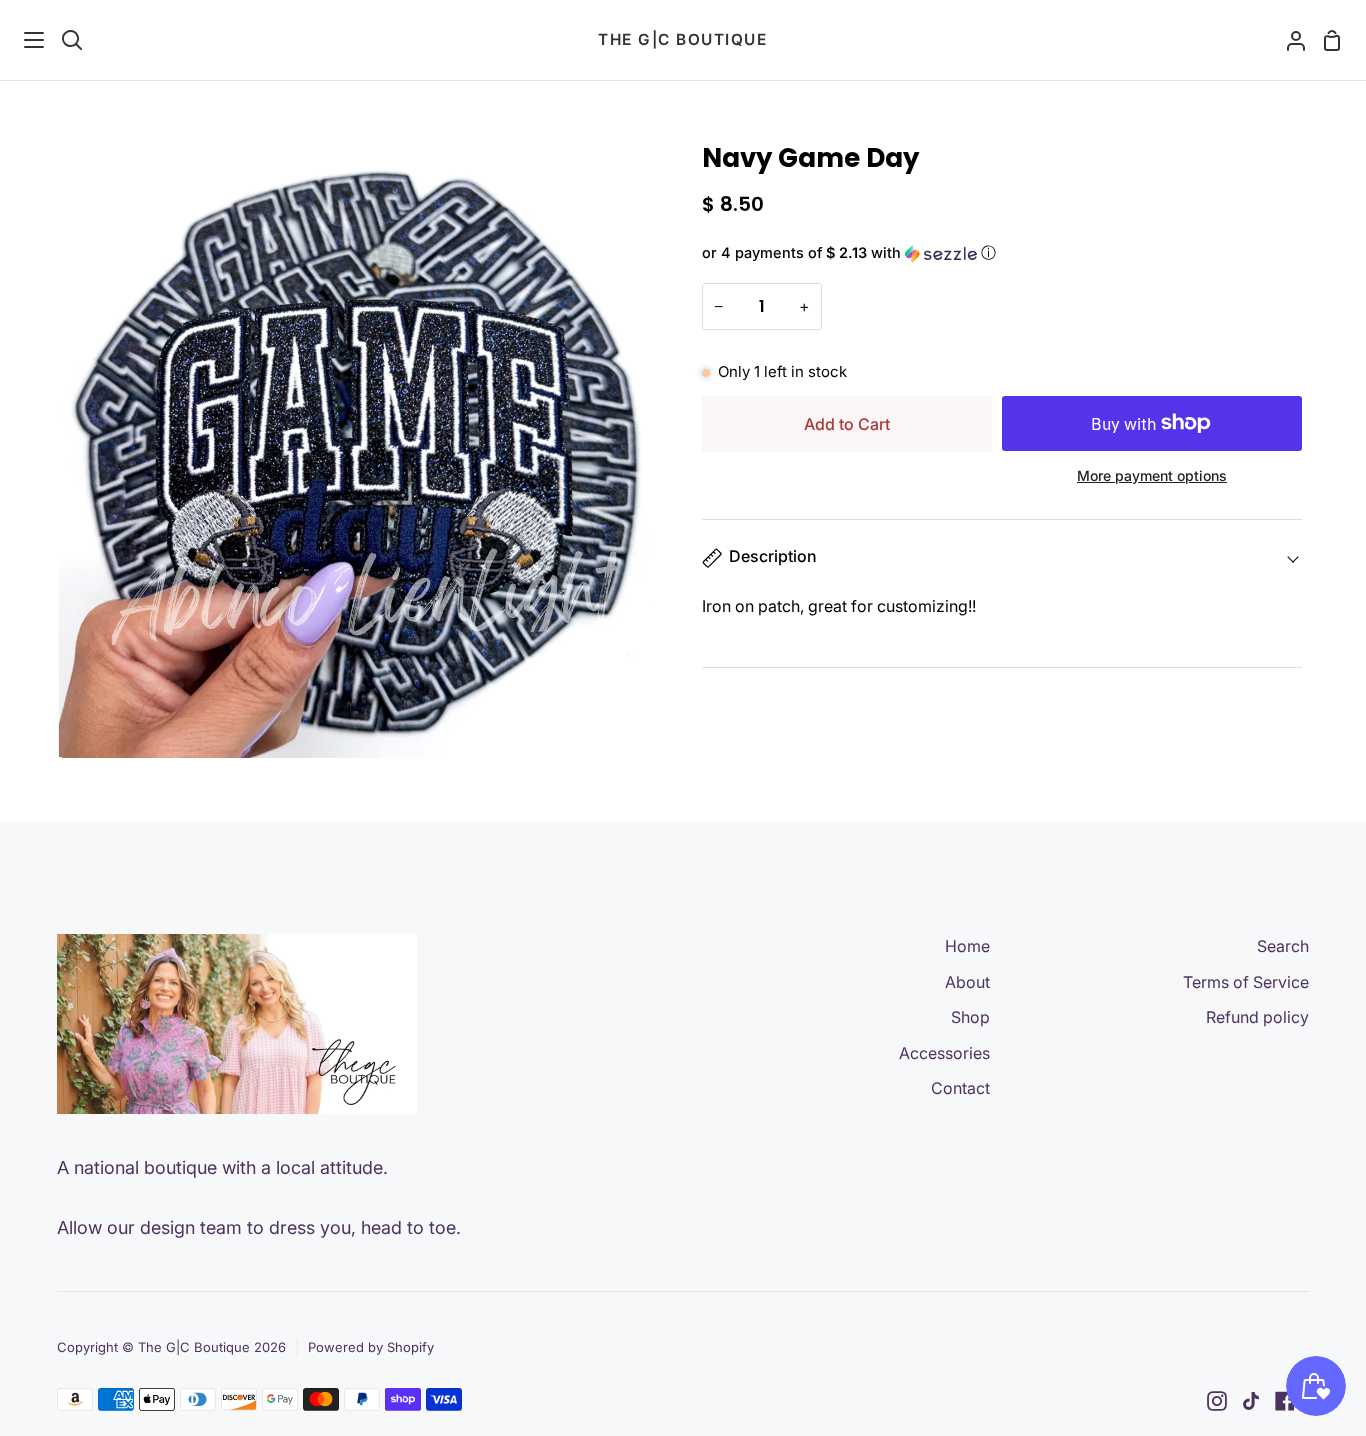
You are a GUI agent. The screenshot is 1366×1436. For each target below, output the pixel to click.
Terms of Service (1246, 982)
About (967, 982)
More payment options (1152, 475)
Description (773, 556)
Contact (960, 1088)
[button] (1002, 253)
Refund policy (1257, 1017)
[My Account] (1288, 40)
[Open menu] (23, 40)
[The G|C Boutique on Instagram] (1217, 1401)
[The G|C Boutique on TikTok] (1251, 1401)
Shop (970, 1017)
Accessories (944, 1053)
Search (1283, 946)
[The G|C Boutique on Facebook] (1285, 1401)
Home (967, 946)
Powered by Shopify (371, 1347)
